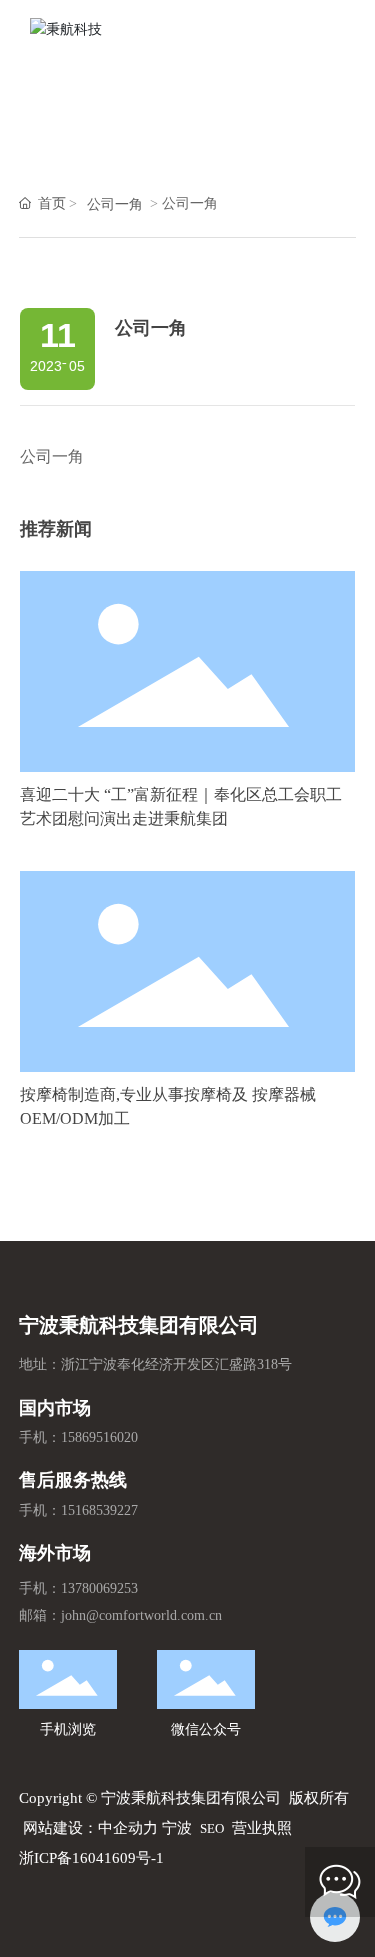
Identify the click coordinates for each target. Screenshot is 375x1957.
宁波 (177, 1828)
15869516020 (99, 1437)
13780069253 (99, 1588)
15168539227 (99, 1510)
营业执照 (262, 1828)
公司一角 (115, 204)
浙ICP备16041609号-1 (91, 1858)
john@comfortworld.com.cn (141, 1615)
